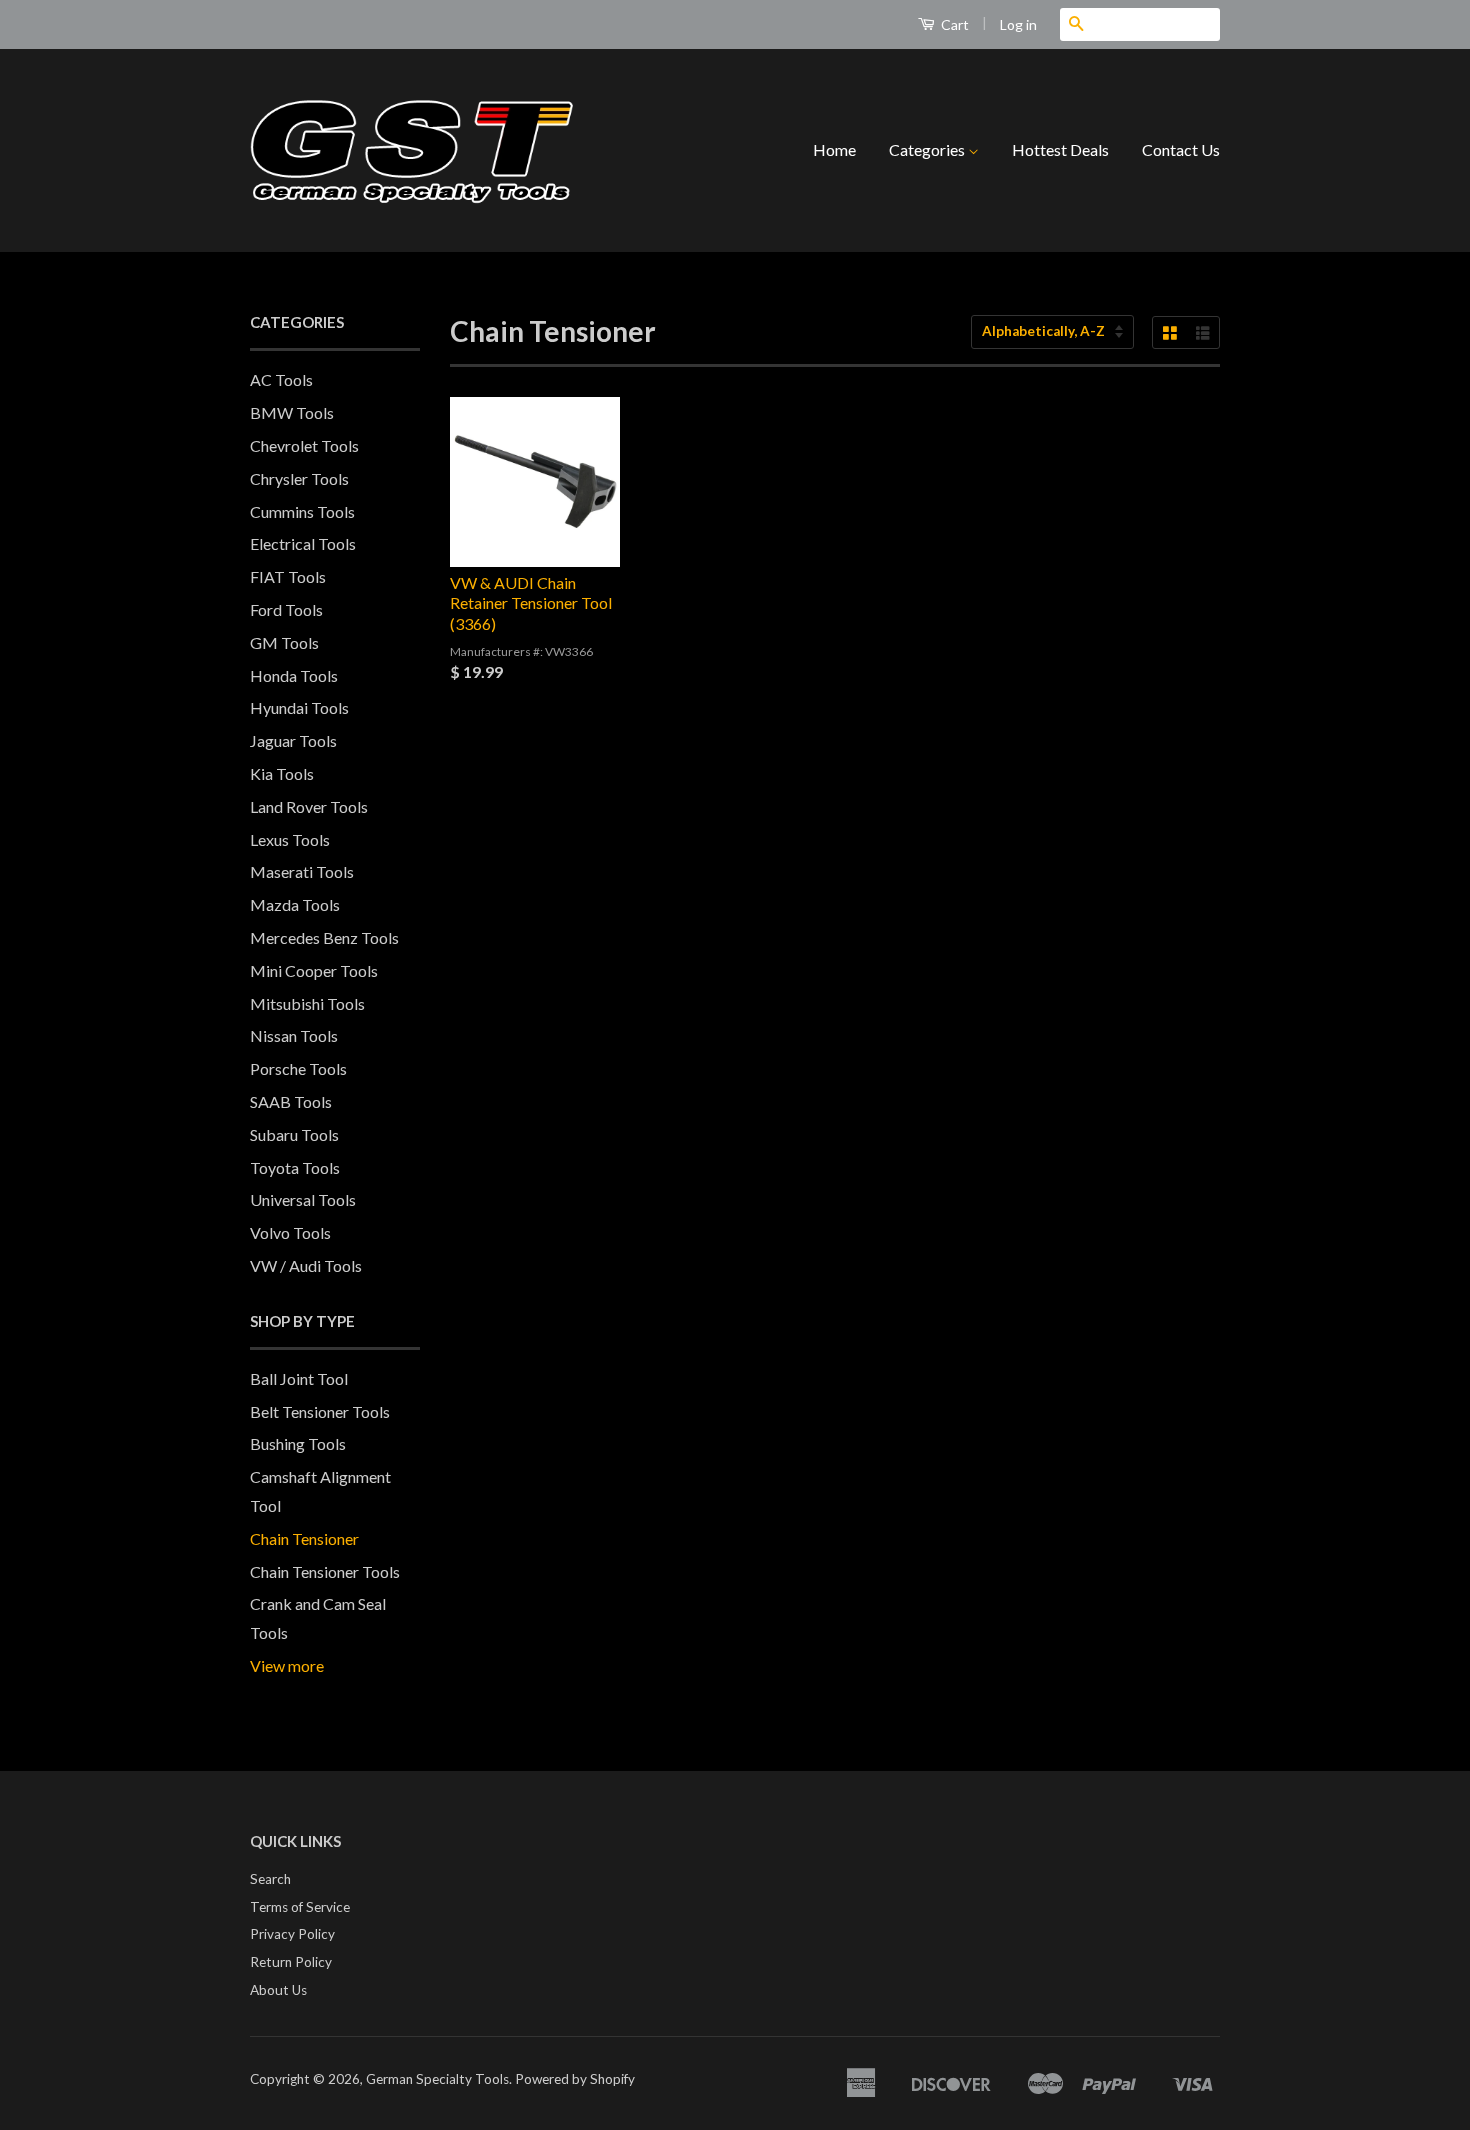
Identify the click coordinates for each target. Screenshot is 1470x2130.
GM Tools (284, 642)
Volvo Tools (290, 1232)
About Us (278, 1990)
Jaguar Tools (293, 740)
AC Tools (281, 379)
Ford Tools (286, 609)
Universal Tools (303, 1199)
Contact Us (1181, 149)
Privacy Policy (292, 1934)
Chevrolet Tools (304, 445)
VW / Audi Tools (306, 1265)
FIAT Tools (288, 576)
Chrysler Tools (299, 478)
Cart (953, 24)
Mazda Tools (295, 904)
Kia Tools (282, 773)
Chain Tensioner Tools (325, 1571)
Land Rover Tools (309, 806)
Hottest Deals (1060, 149)
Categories (928, 149)
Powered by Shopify (575, 2079)
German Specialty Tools (437, 2079)
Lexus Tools (290, 839)
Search (270, 1879)
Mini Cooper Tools (314, 970)
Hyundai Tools (299, 707)
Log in (1018, 24)
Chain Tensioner (304, 1538)
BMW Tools (292, 412)
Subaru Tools (294, 1134)
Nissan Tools (294, 1035)
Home (834, 149)
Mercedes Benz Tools (324, 937)
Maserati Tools (302, 871)
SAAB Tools (291, 1101)
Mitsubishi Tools (307, 1003)
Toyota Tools (295, 1167)
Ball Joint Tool (299, 1378)
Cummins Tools (302, 511)
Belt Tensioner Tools (320, 1411)
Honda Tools (294, 675)
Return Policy (291, 1962)
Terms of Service (300, 1907)
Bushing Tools (298, 1443)
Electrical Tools (303, 543)
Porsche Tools (298, 1068)
